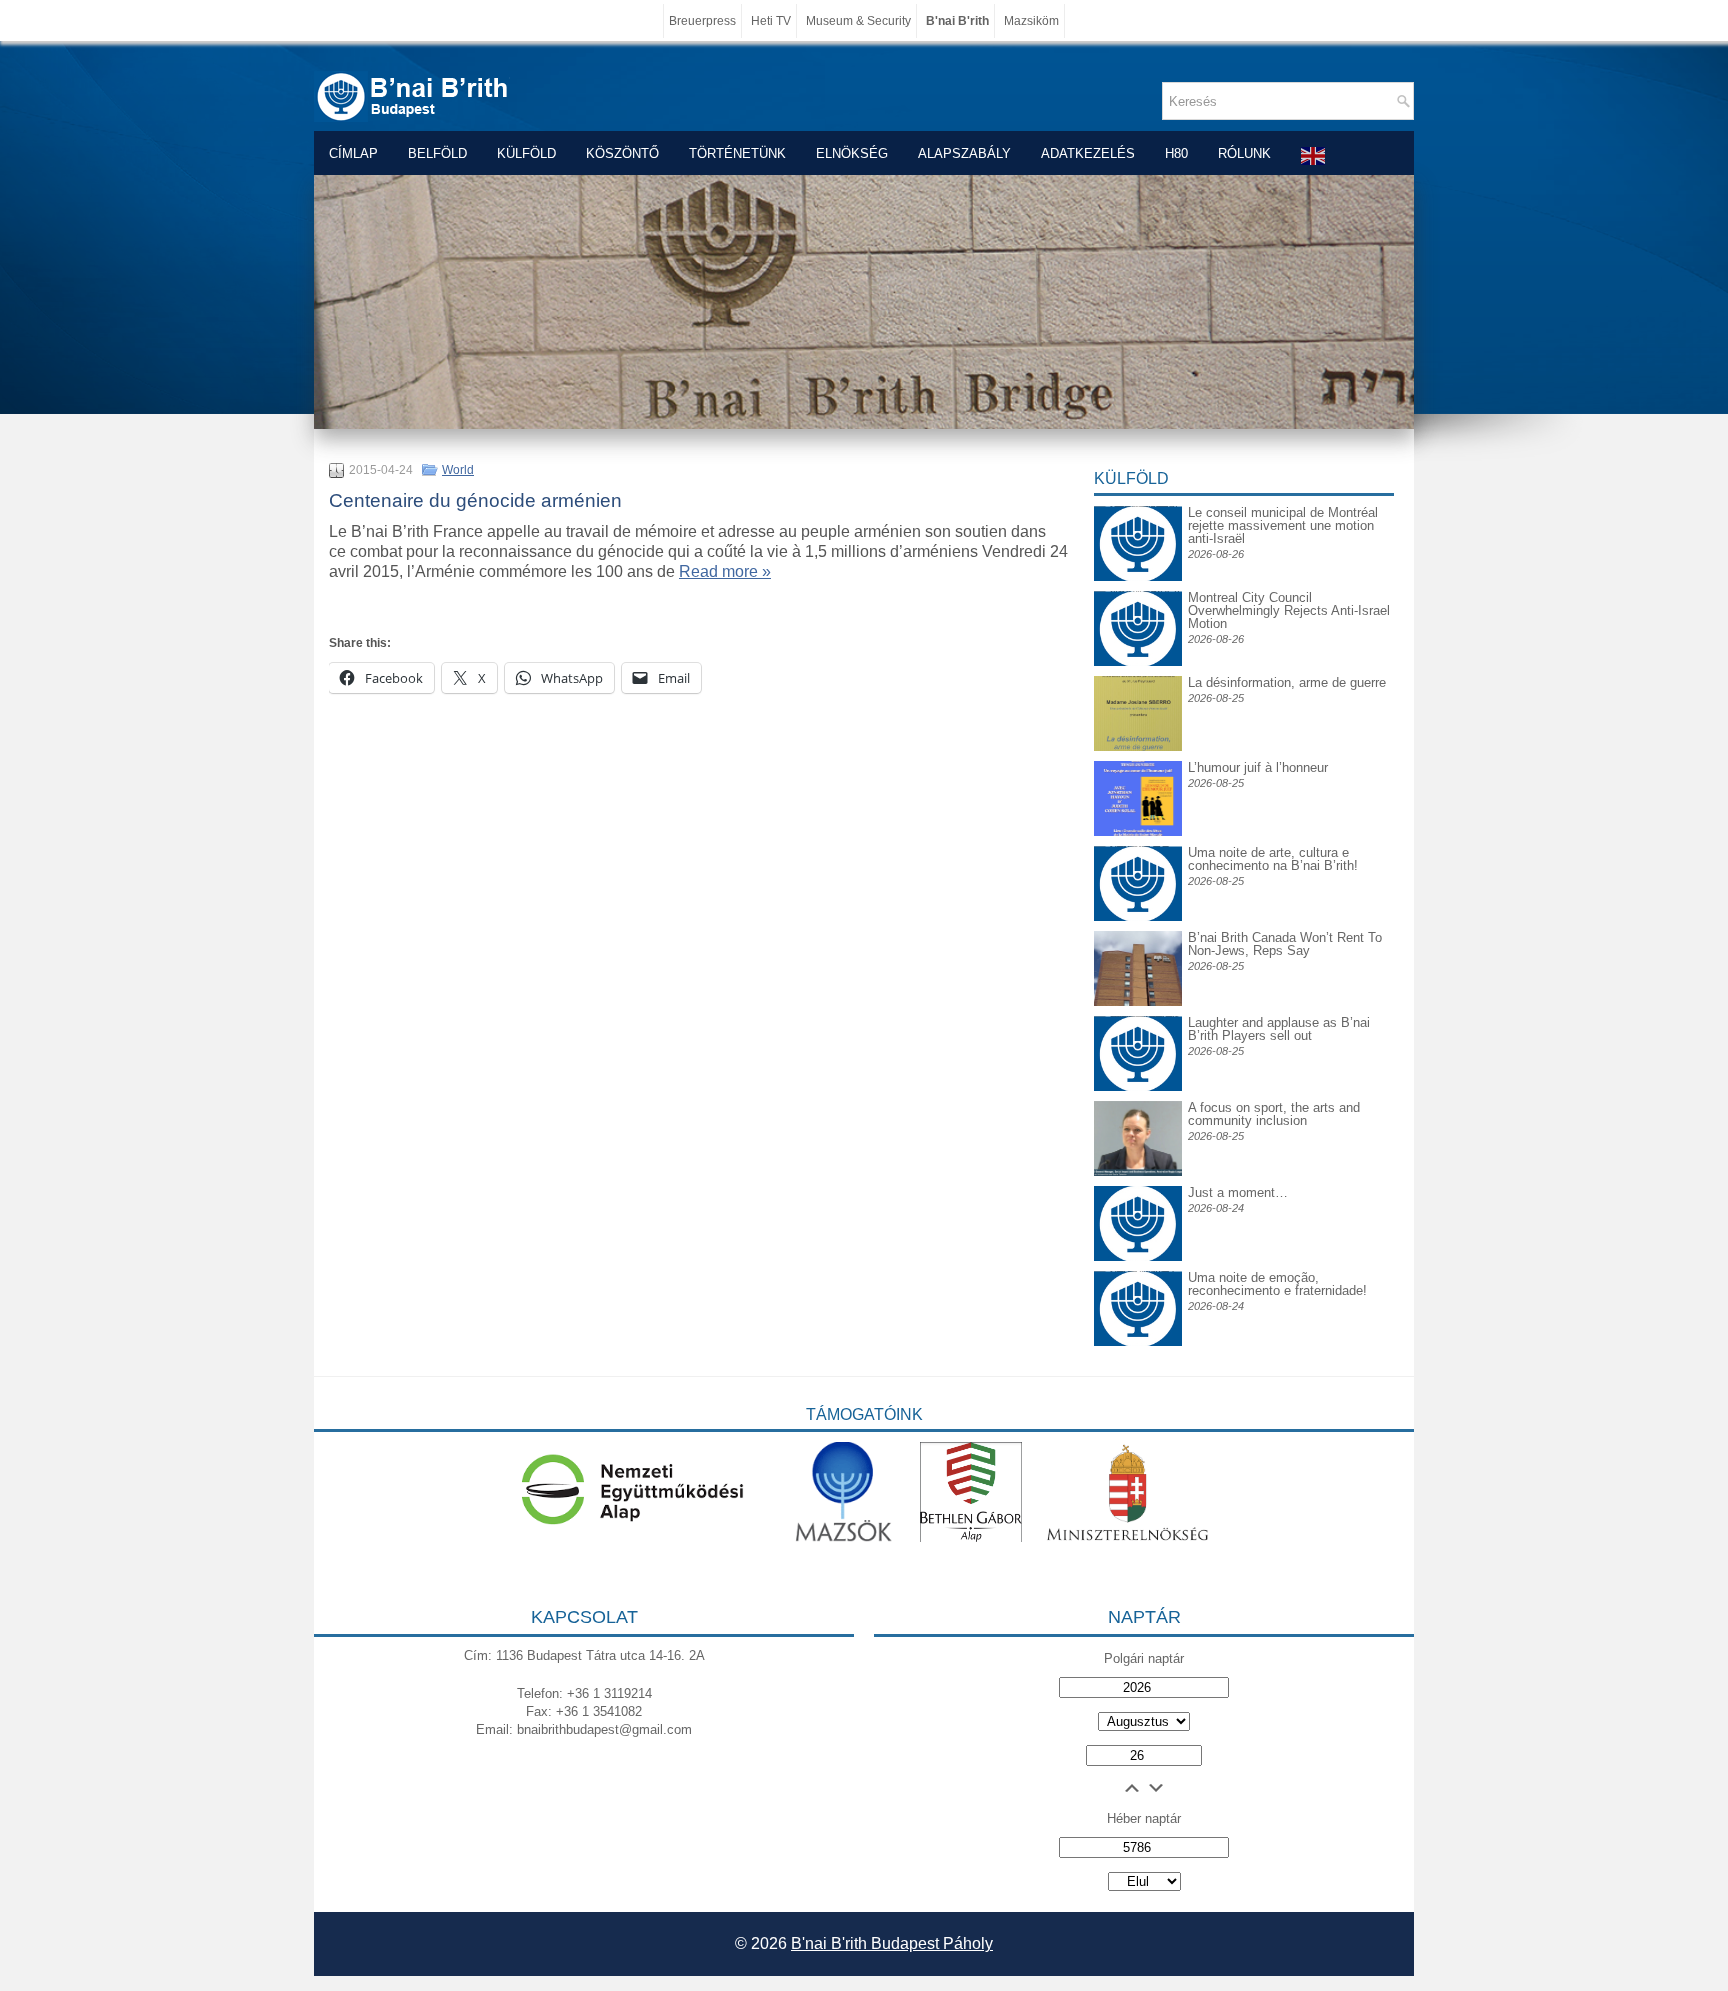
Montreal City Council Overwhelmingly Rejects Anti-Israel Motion (1289, 610)
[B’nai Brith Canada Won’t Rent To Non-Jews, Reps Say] (1138, 1001)
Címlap (353, 153)
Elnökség (852, 153)
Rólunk (1244, 153)
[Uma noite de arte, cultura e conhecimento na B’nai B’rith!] (1138, 861)
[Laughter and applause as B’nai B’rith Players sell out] (1138, 1015)
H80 (1176, 153)
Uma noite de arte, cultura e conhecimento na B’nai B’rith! (1273, 859)
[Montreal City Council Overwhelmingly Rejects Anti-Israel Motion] (1138, 606)
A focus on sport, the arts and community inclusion (1274, 1114)
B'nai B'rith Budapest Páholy (892, 1943)
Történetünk (737, 153)
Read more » (725, 571)
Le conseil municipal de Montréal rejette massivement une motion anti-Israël (1283, 525)
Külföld (526, 153)
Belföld (437, 153)
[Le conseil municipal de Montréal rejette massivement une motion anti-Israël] (1138, 521)
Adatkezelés (1088, 153)
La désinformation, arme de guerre (1287, 682)
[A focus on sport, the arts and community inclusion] (1138, 1171)
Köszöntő (622, 153)
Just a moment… (1238, 1192)
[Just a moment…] (1138, 1256)
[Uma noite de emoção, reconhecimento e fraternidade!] (1138, 1286)
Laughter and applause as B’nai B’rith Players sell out (1279, 1029)
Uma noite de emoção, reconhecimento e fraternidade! (1277, 1284)
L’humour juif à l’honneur (1258, 767)
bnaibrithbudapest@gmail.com (604, 1729)
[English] (1314, 155)
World (458, 470)
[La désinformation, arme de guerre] (1138, 746)
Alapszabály (964, 153)
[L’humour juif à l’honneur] (1138, 831)
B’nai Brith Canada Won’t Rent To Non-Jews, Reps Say (1285, 944)
